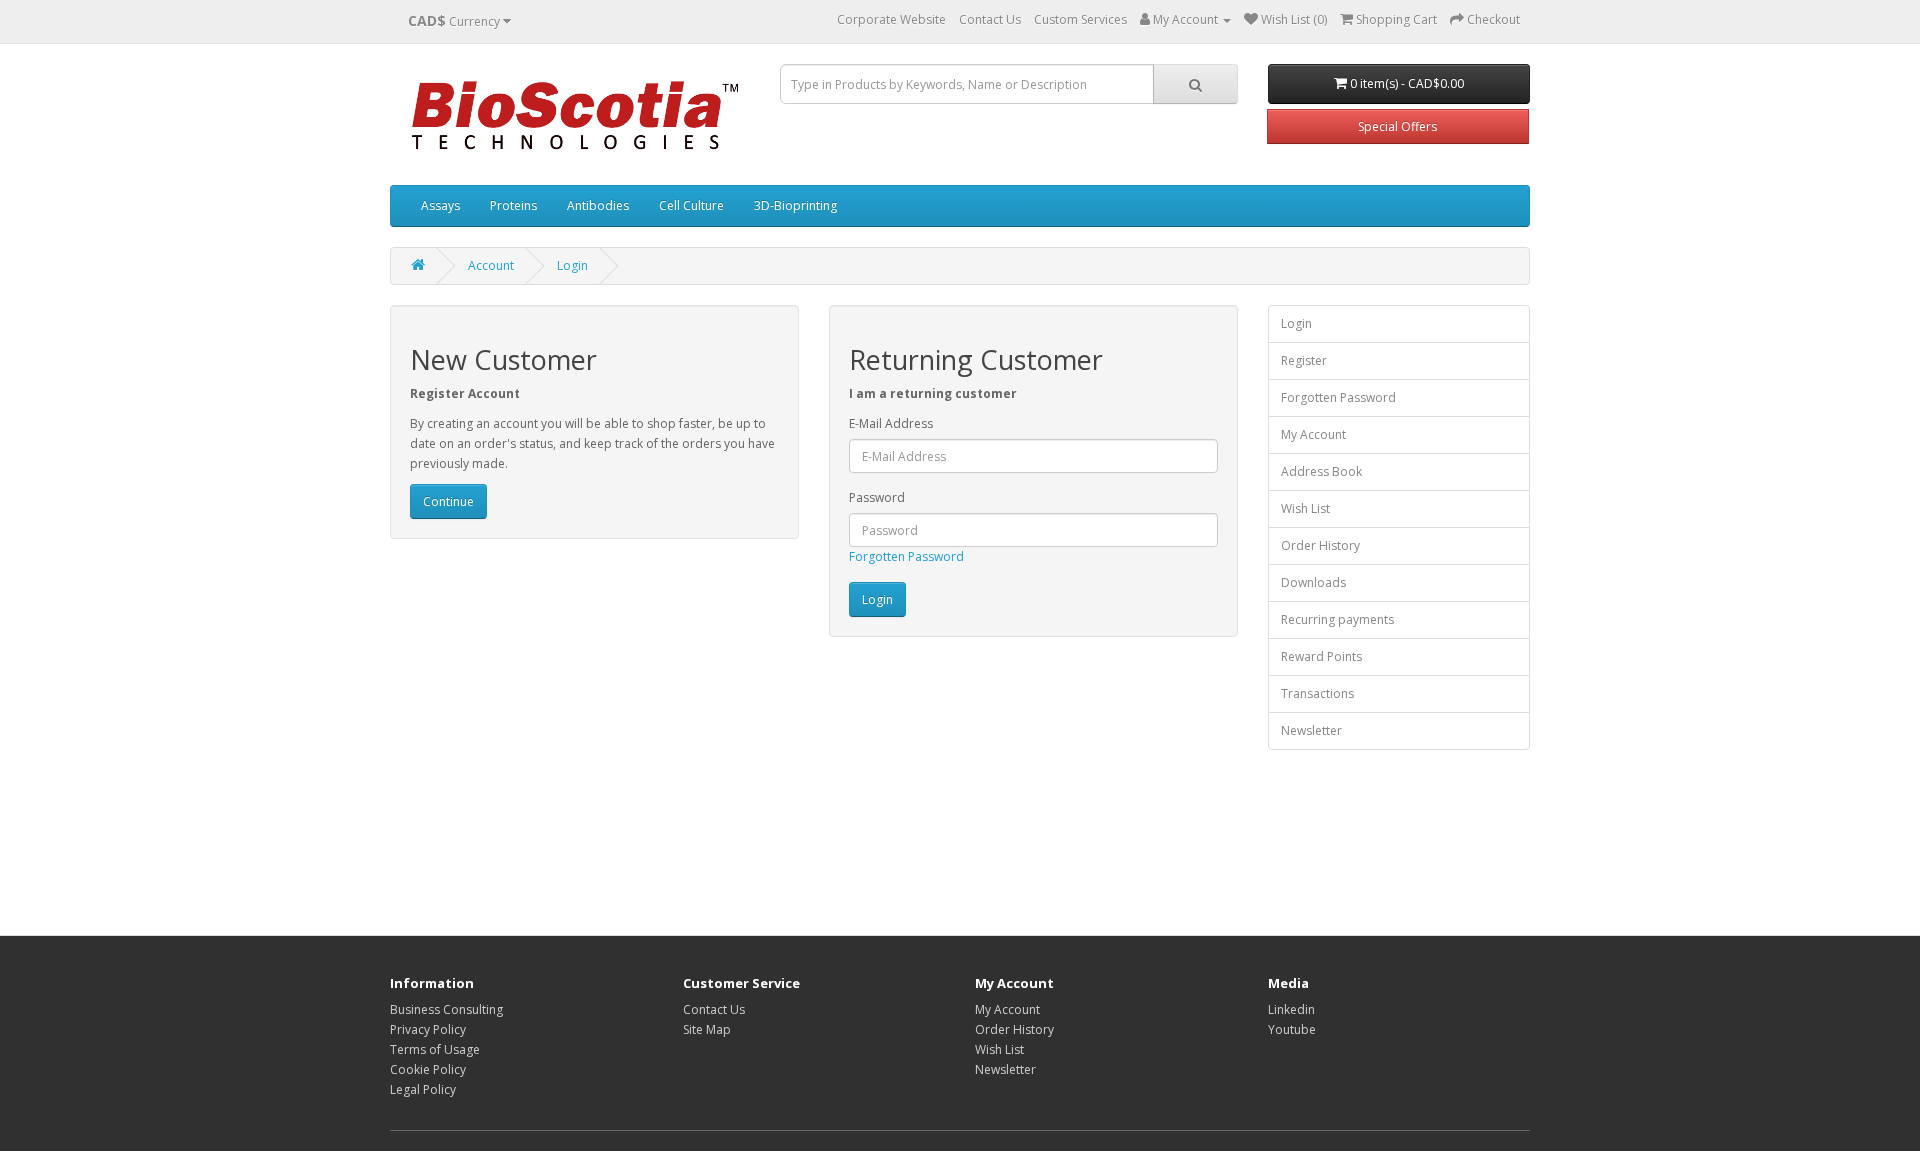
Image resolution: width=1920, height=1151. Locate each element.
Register (1304, 360)
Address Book (1321, 471)
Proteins (513, 205)
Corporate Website (891, 19)
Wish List (1305, 508)
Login (572, 265)
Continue (448, 501)
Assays (440, 205)
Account (491, 265)
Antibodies (598, 205)
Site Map (707, 1029)
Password (877, 497)
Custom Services (1080, 19)
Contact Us (990, 19)
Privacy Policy (428, 1029)
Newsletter (1311, 730)
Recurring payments (1337, 619)
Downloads (1313, 582)
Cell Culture (691, 205)
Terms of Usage (435, 1049)
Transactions (1317, 693)
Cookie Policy (428, 1069)
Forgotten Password (906, 556)
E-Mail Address (891, 423)
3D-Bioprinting (795, 205)
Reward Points (1321, 656)
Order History (1320, 545)
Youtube (1292, 1029)
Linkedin (1291, 1009)
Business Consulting (446, 1009)
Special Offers (1397, 126)
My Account (1313, 434)
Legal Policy (423, 1089)
